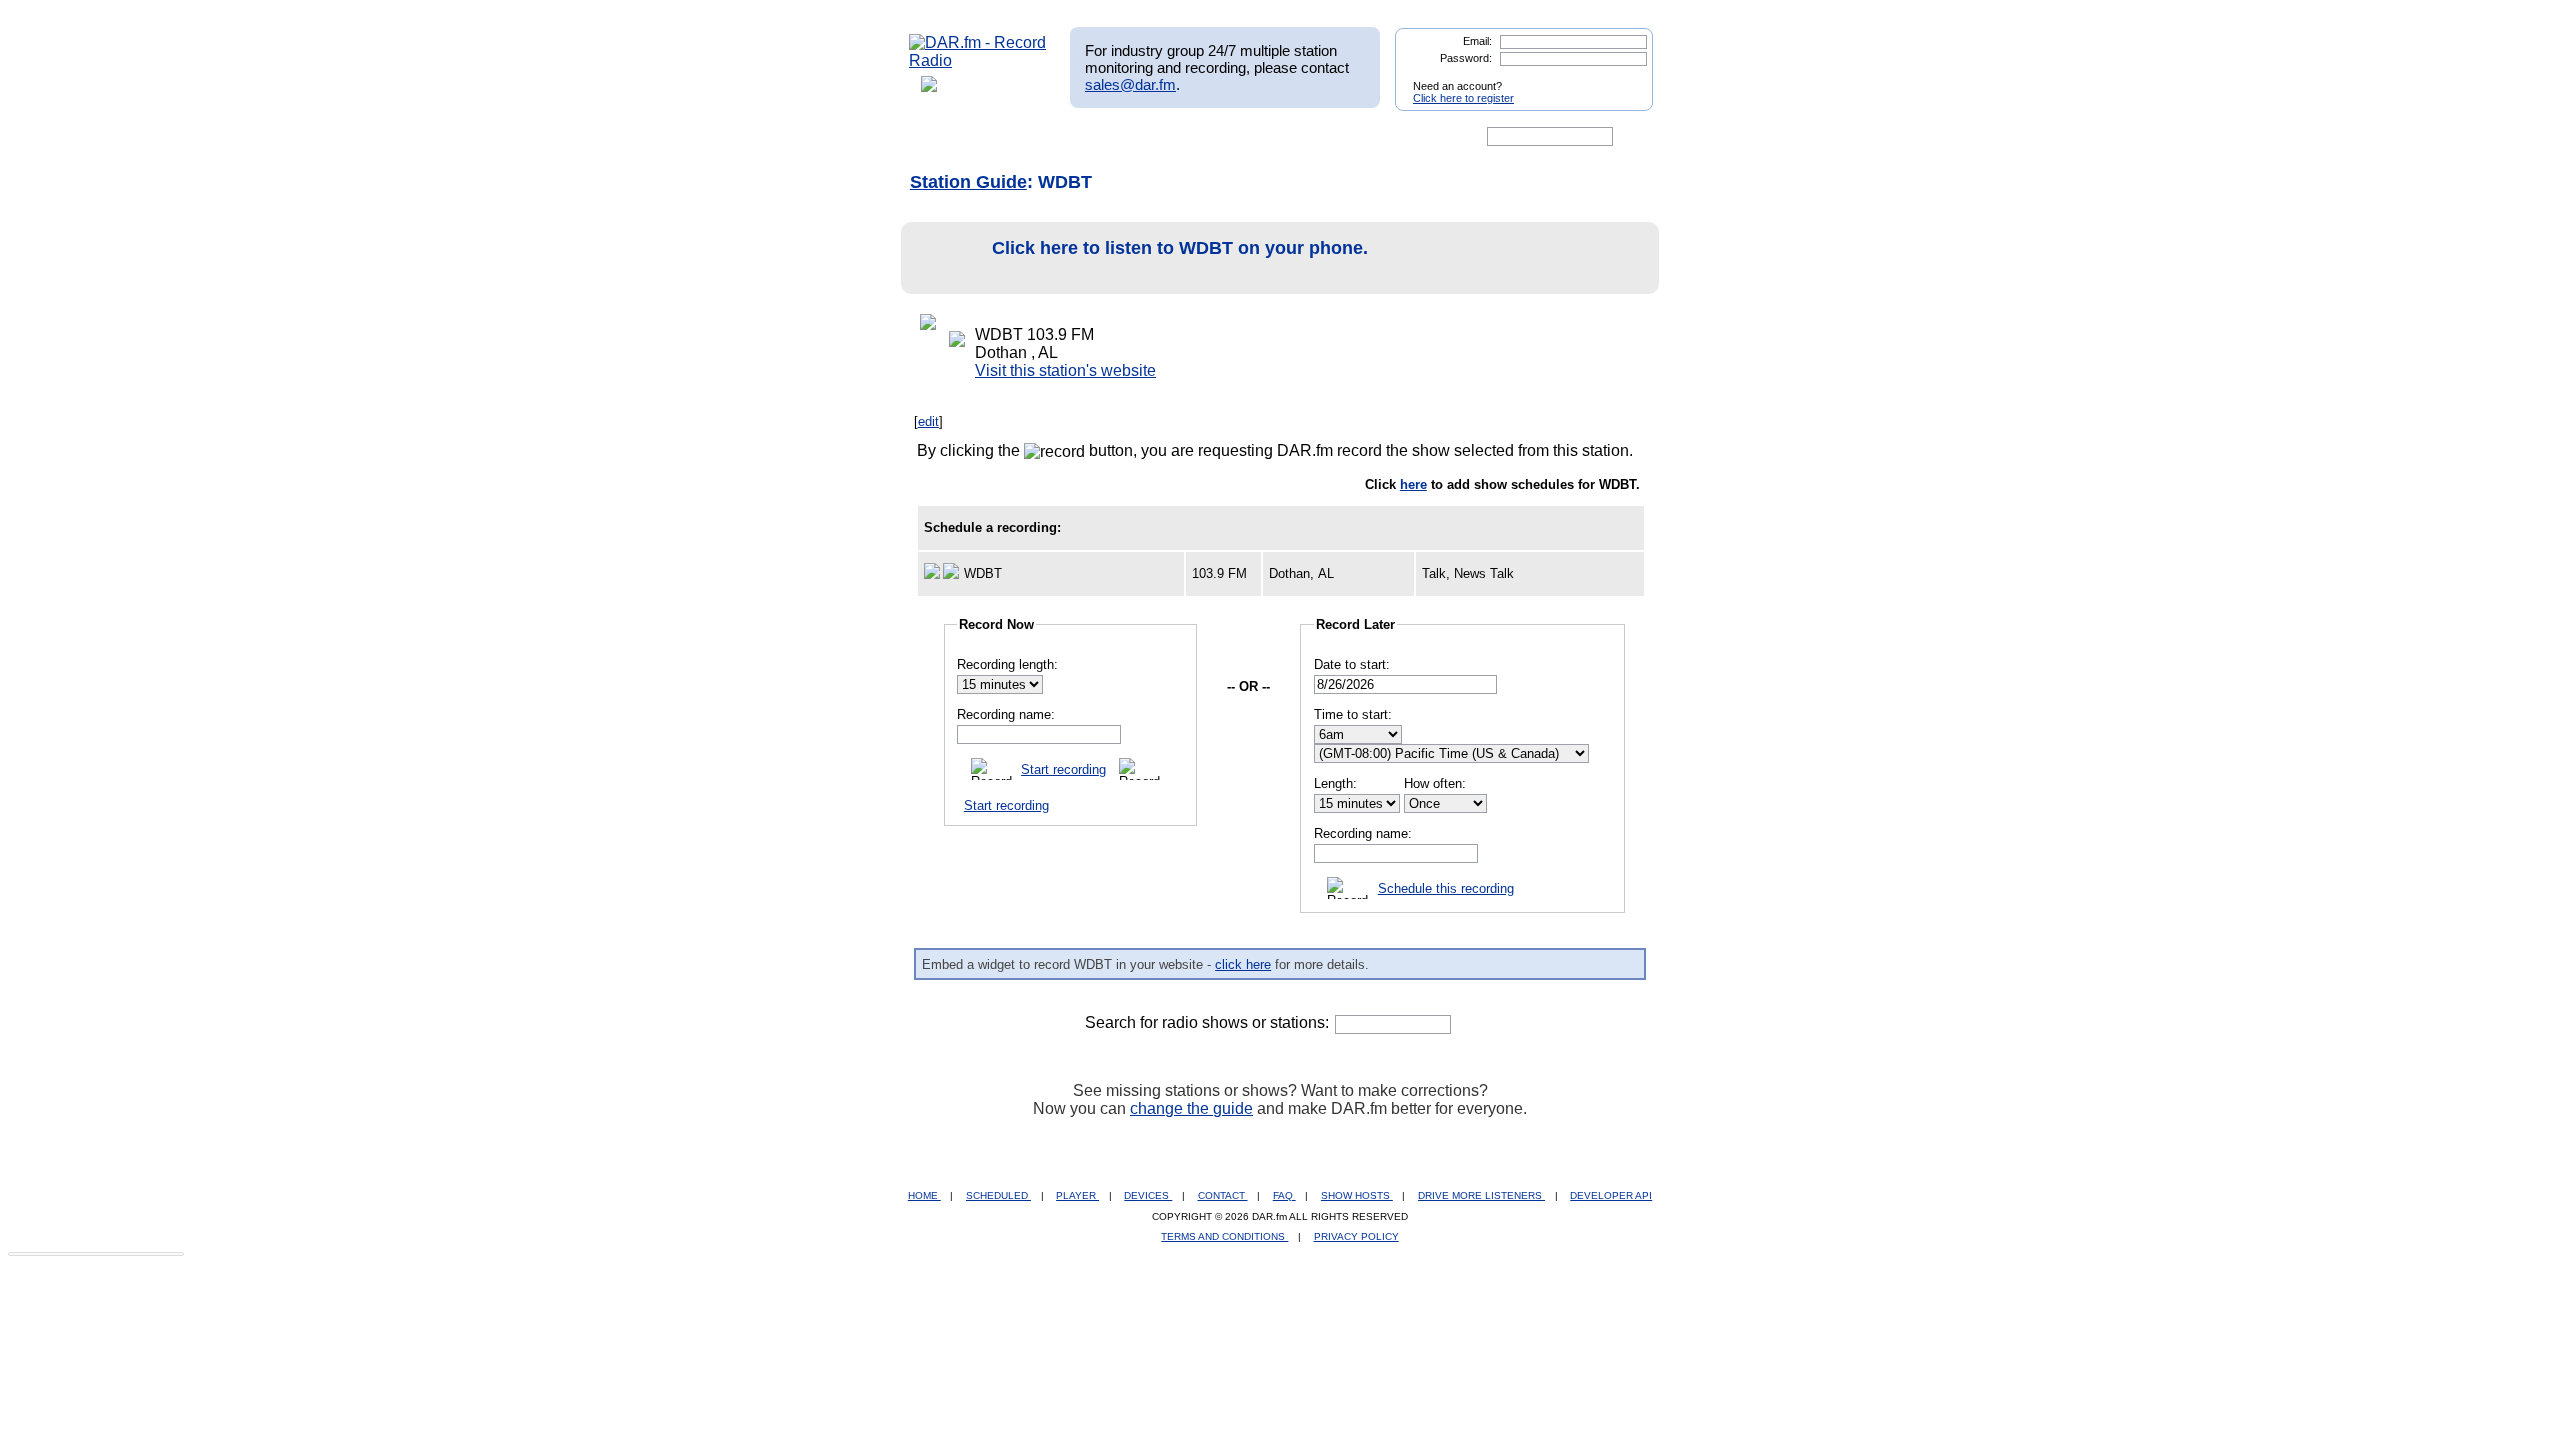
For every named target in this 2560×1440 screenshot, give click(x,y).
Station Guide (968, 182)
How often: (1435, 783)
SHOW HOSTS (1357, 1195)
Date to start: (1352, 664)
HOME (924, 1195)
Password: (1466, 58)
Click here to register (1463, 98)
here (1413, 484)
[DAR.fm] (978, 60)
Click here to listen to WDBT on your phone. (1180, 248)
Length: (1335, 783)
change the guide (1191, 1108)
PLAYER (1077, 1195)
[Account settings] (1376, 137)
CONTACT (1223, 1195)
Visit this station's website (1065, 370)
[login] (1622, 78)
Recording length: (1007, 664)
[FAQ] (1297, 137)
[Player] (1138, 137)
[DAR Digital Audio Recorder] (943, 137)
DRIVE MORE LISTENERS (1481, 1195)
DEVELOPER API (1611, 1195)
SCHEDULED (998, 1195)
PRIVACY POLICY (1356, 1236)
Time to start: (1353, 714)
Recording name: (1006, 714)
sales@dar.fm (1130, 84)
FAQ (1284, 1195)
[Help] (1221, 137)
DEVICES (1148, 1195)
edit (928, 421)
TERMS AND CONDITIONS (1224, 1236)
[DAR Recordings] (1041, 137)
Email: (1477, 41)
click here (1243, 964)
